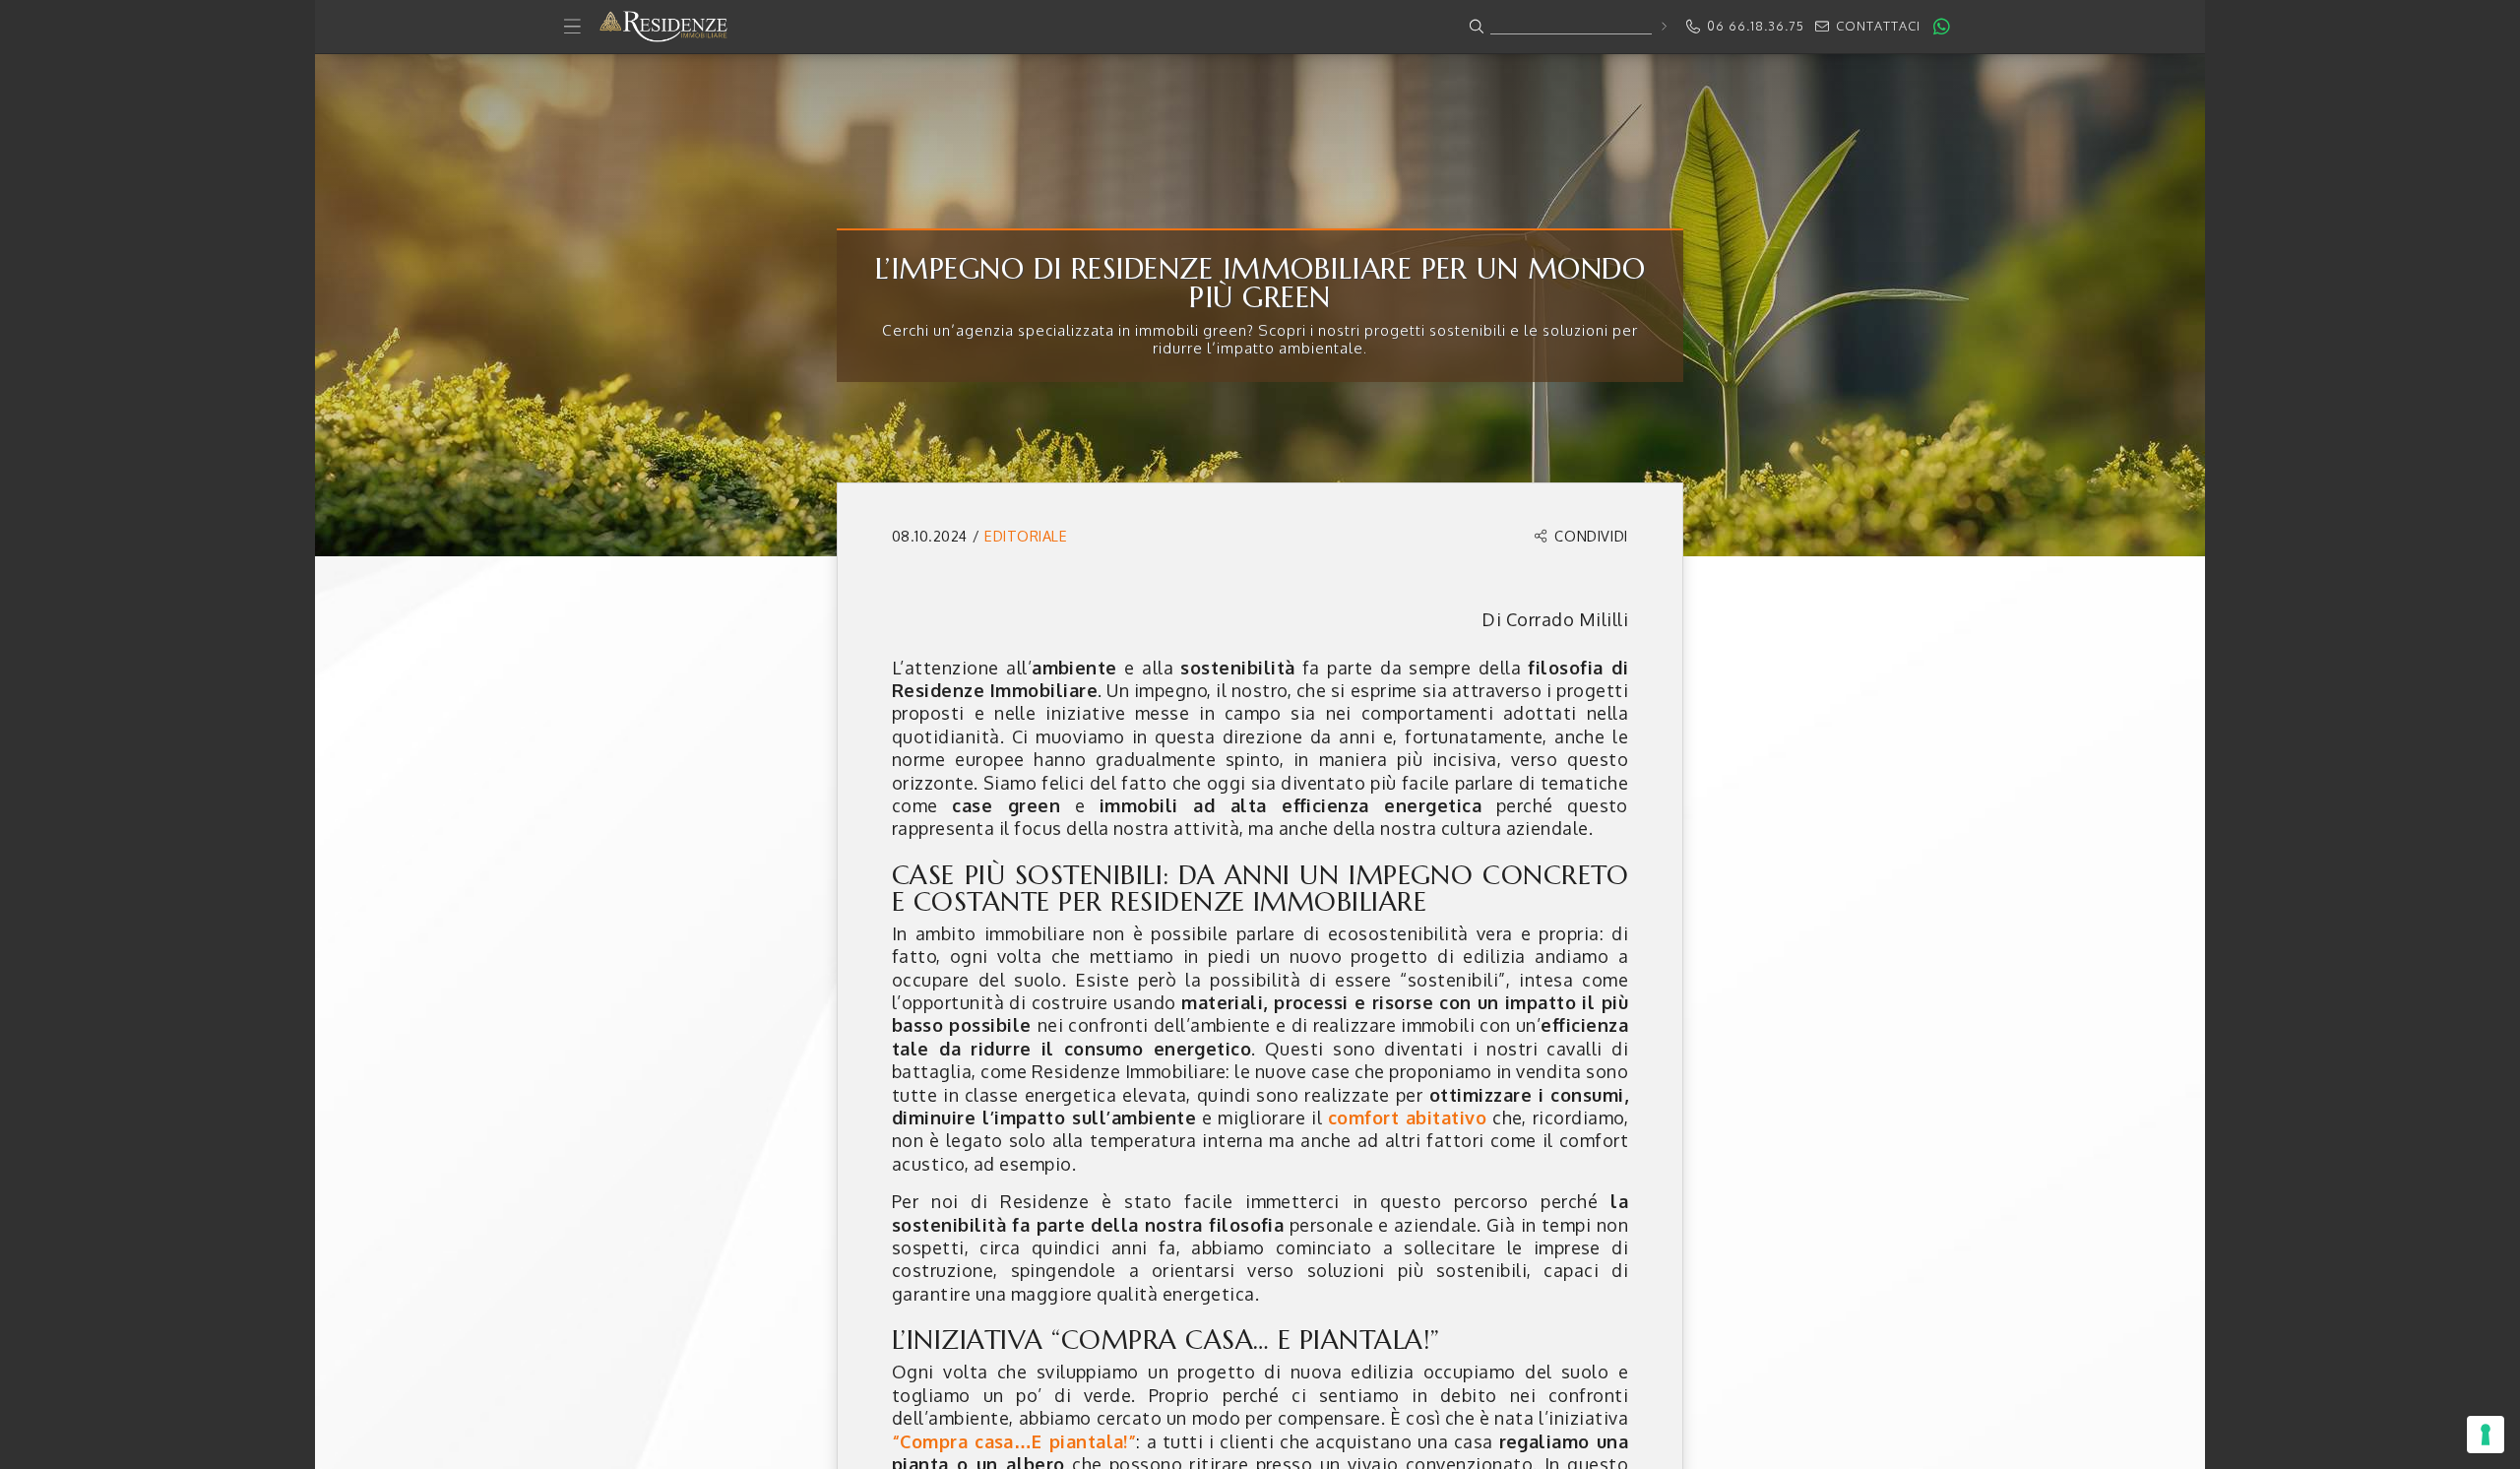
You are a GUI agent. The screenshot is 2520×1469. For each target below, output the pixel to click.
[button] (1260, 27)
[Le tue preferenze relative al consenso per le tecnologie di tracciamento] (2486, 1435)
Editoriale (1026, 536)
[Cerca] (1663, 26)
